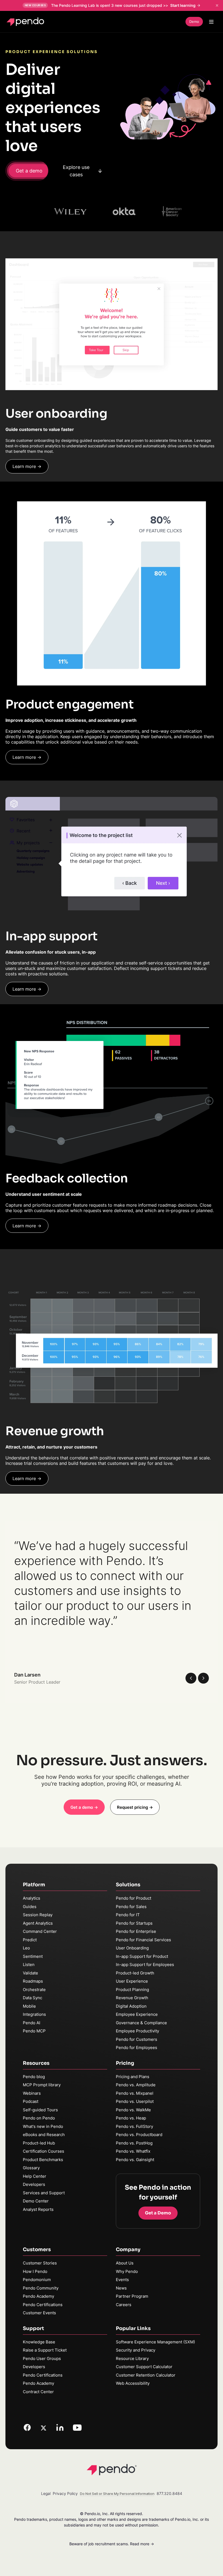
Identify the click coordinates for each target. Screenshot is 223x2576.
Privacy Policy (65, 2493)
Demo (194, 21)
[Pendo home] (27, 22)
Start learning (183, 5)
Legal (46, 2493)
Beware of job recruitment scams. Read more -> (112, 2544)
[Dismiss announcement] (217, 5)
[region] (112, 1612)
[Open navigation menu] (211, 22)
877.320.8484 (169, 2493)
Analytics (32, 1898)
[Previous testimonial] (191, 1678)
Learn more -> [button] (27, 466)
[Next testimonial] (203, 1678)
